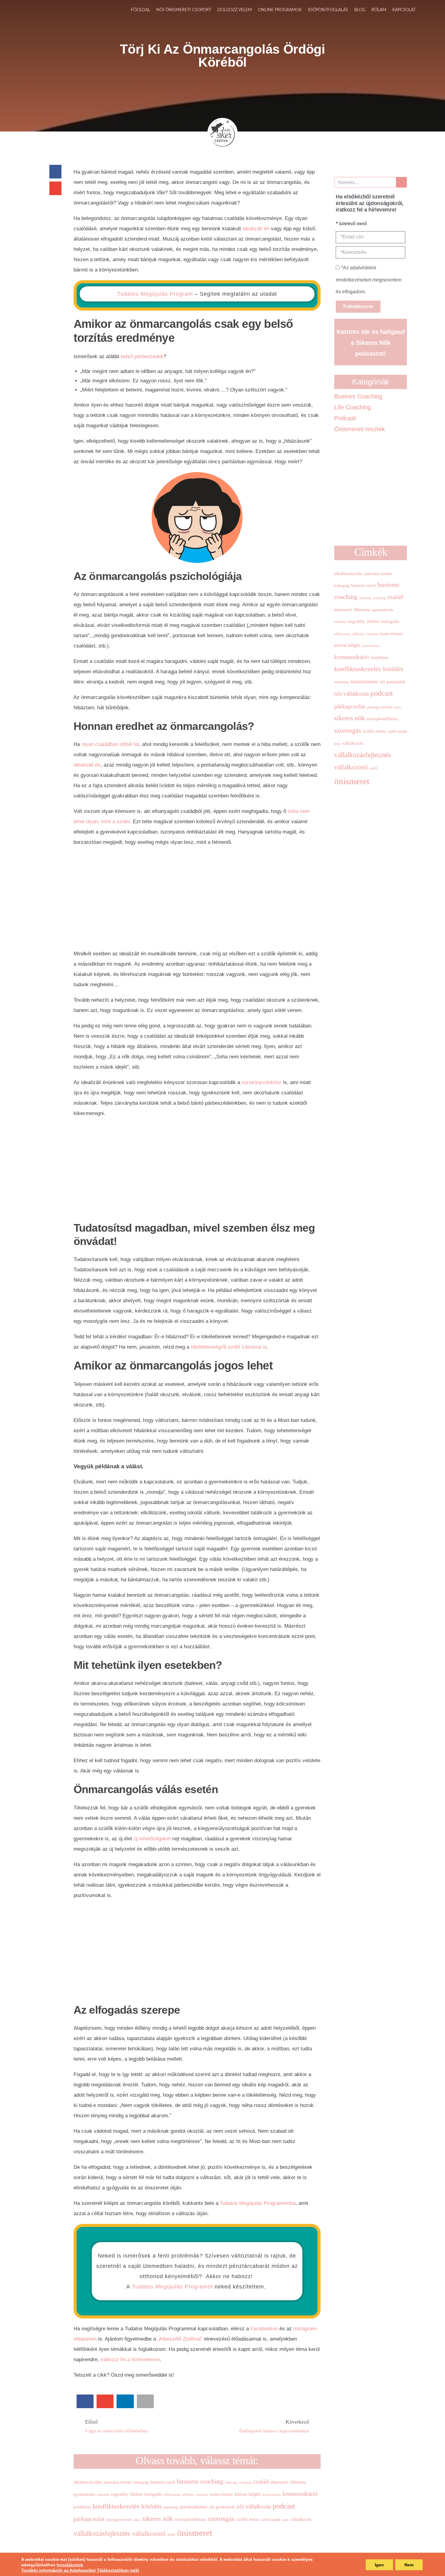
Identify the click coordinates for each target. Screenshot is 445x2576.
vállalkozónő (149, 2534)
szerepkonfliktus (190, 2519)
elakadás (103, 2495)
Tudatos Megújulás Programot (172, 2287)
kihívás (241, 2494)
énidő (171, 2535)
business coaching (200, 2481)
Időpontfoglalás (328, 10)
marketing (171, 2507)
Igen (379, 2565)
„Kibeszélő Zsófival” (180, 2339)
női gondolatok (222, 2507)
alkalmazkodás (88, 2482)
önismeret (195, 2533)
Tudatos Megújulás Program (155, 294)
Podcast (345, 418)
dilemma (298, 2482)
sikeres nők (158, 2519)
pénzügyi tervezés (119, 2520)
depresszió (279, 2482)
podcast (284, 2506)
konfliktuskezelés (116, 2506)
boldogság (141, 2482)
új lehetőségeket (152, 1839)
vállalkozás (301, 2519)
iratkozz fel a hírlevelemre (130, 2360)
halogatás (153, 2494)
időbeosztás (172, 2495)
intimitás (202, 2495)
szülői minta (248, 2519)
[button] (55, 172)
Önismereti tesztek (359, 429)
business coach (163, 2482)
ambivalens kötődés (118, 2482)
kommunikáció (300, 2494)
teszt (285, 2520)
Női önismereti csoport (184, 10)
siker (137, 2520)
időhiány (188, 2495)
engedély (119, 2494)
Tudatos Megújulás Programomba (258, 2203)
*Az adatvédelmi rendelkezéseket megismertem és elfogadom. (369, 280)
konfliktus (82, 2507)
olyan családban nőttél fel (110, 744)
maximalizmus (193, 2507)
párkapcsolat (89, 2519)
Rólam (379, 10)
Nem (409, 2565)
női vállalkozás (254, 2506)
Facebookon (265, 2329)
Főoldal (140, 10)
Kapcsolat (404, 10)
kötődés (152, 2506)
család (261, 2481)
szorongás (221, 2519)
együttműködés (84, 2494)
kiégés (255, 2494)
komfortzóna (272, 2495)
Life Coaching (353, 407)
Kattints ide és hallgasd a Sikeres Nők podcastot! (371, 343)
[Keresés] (401, 182)
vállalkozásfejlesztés (102, 2533)
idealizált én (256, 229)
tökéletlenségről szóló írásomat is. (230, 1347)
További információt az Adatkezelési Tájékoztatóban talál (80, 2570)
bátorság (231, 2483)
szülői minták (271, 2520)
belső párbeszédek (142, 356)
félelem (136, 2494)
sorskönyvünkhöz (262, 1082)
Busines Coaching (358, 396)
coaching (245, 2483)
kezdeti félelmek (221, 2494)
